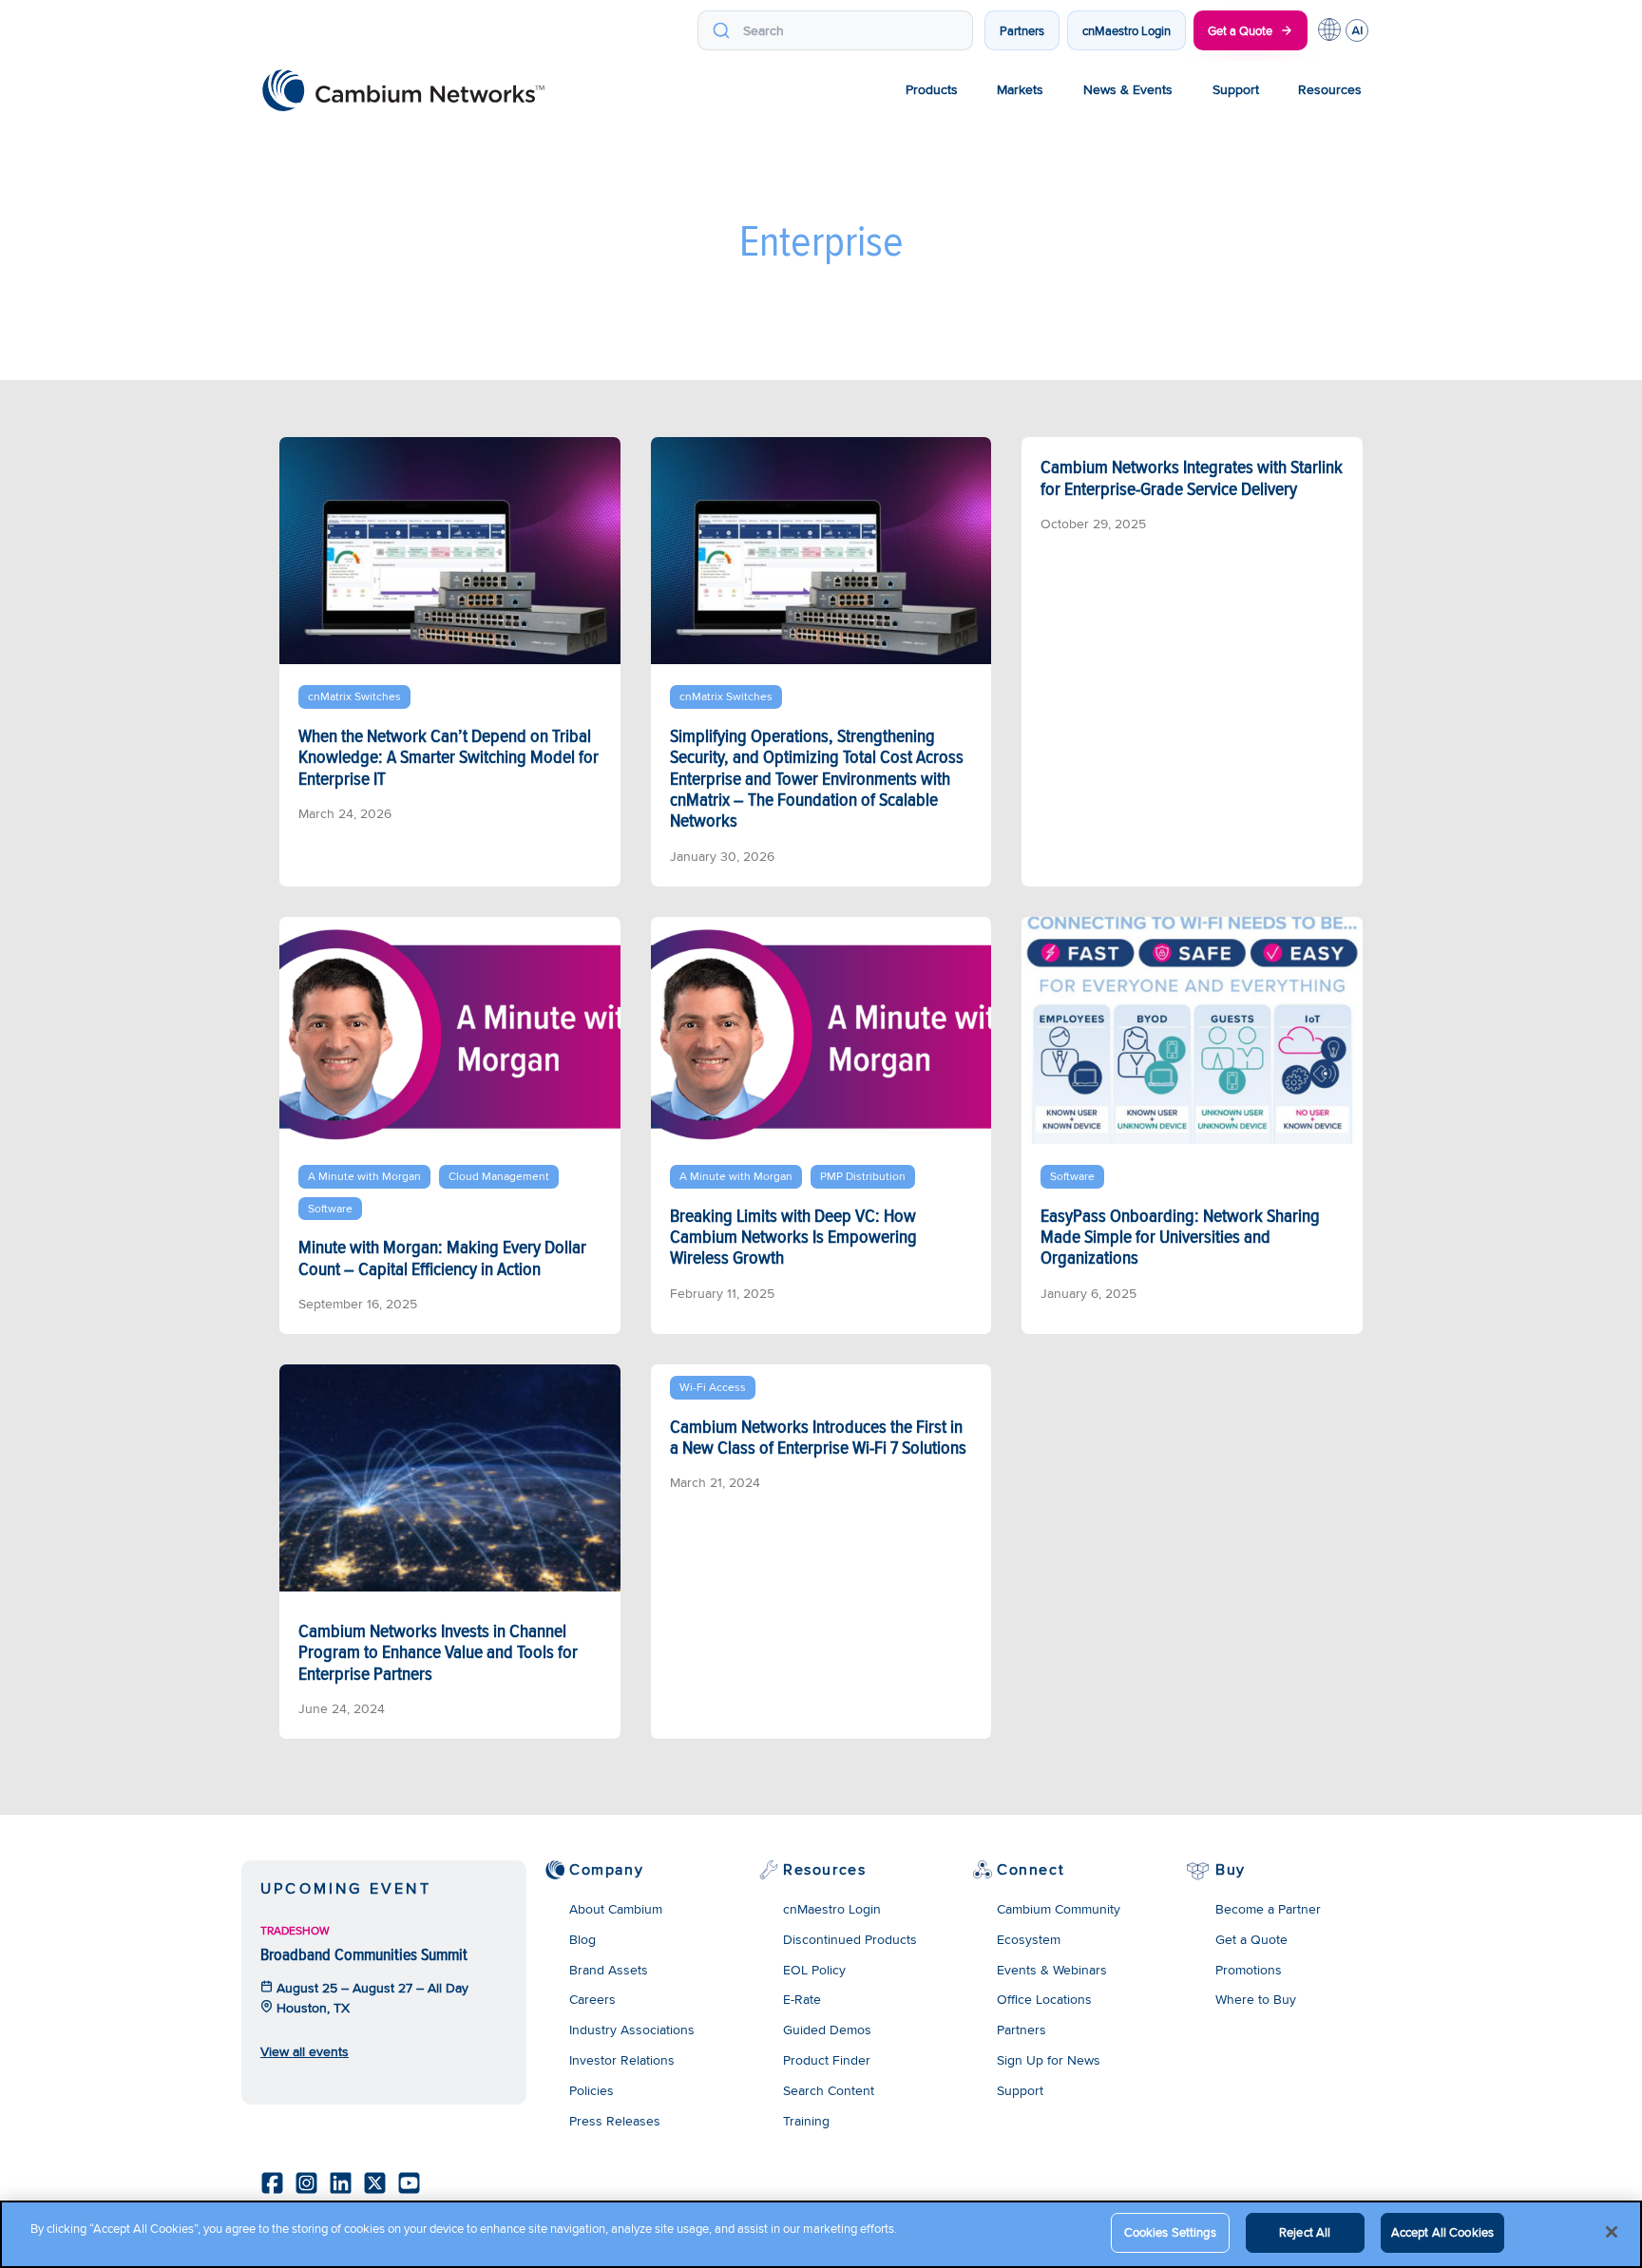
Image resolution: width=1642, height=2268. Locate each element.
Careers (592, 1999)
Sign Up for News (1049, 2060)
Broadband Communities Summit (364, 1954)
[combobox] (835, 30)
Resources (1330, 89)
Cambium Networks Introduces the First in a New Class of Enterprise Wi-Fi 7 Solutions (818, 1437)
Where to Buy (1256, 1999)
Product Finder (827, 2060)
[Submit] (721, 30)
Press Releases (615, 2121)
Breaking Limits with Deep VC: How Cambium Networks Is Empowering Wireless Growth (793, 1237)
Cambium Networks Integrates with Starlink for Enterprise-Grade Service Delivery (1192, 477)
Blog (582, 1939)
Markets (1020, 89)
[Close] (1612, 2232)
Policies (592, 2090)
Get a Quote (1240, 30)
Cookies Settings (1170, 2232)
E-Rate (802, 1999)
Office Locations (1044, 1999)
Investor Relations (622, 2060)
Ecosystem (1029, 1939)
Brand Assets (609, 1970)
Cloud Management (499, 1176)
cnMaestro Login (1126, 30)
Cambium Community (1059, 1909)
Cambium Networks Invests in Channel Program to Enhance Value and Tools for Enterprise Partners (438, 1652)
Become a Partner (1268, 1909)
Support (1236, 89)
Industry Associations (632, 2030)
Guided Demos (827, 2030)
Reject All (1305, 2232)
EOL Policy (814, 1970)
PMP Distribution (863, 1176)
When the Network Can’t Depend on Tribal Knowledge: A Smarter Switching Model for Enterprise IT (449, 757)
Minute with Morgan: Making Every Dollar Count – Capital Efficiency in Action (442, 1257)
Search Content (829, 2090)
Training (806, 2121)
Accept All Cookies (1442, 2232)
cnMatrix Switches (354, 696)
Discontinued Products (850, 1939)
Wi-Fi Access (713, 1387)
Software (330, 1208)
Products (932, 89)
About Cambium (616, 1909)
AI (1357, 30)
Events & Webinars (1052, 1970)
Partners (1022, 30)
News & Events (1128, 89)
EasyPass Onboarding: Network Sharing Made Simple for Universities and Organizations (1180, 1237)
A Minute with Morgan (364, 1176)
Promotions (1249, 1970)
